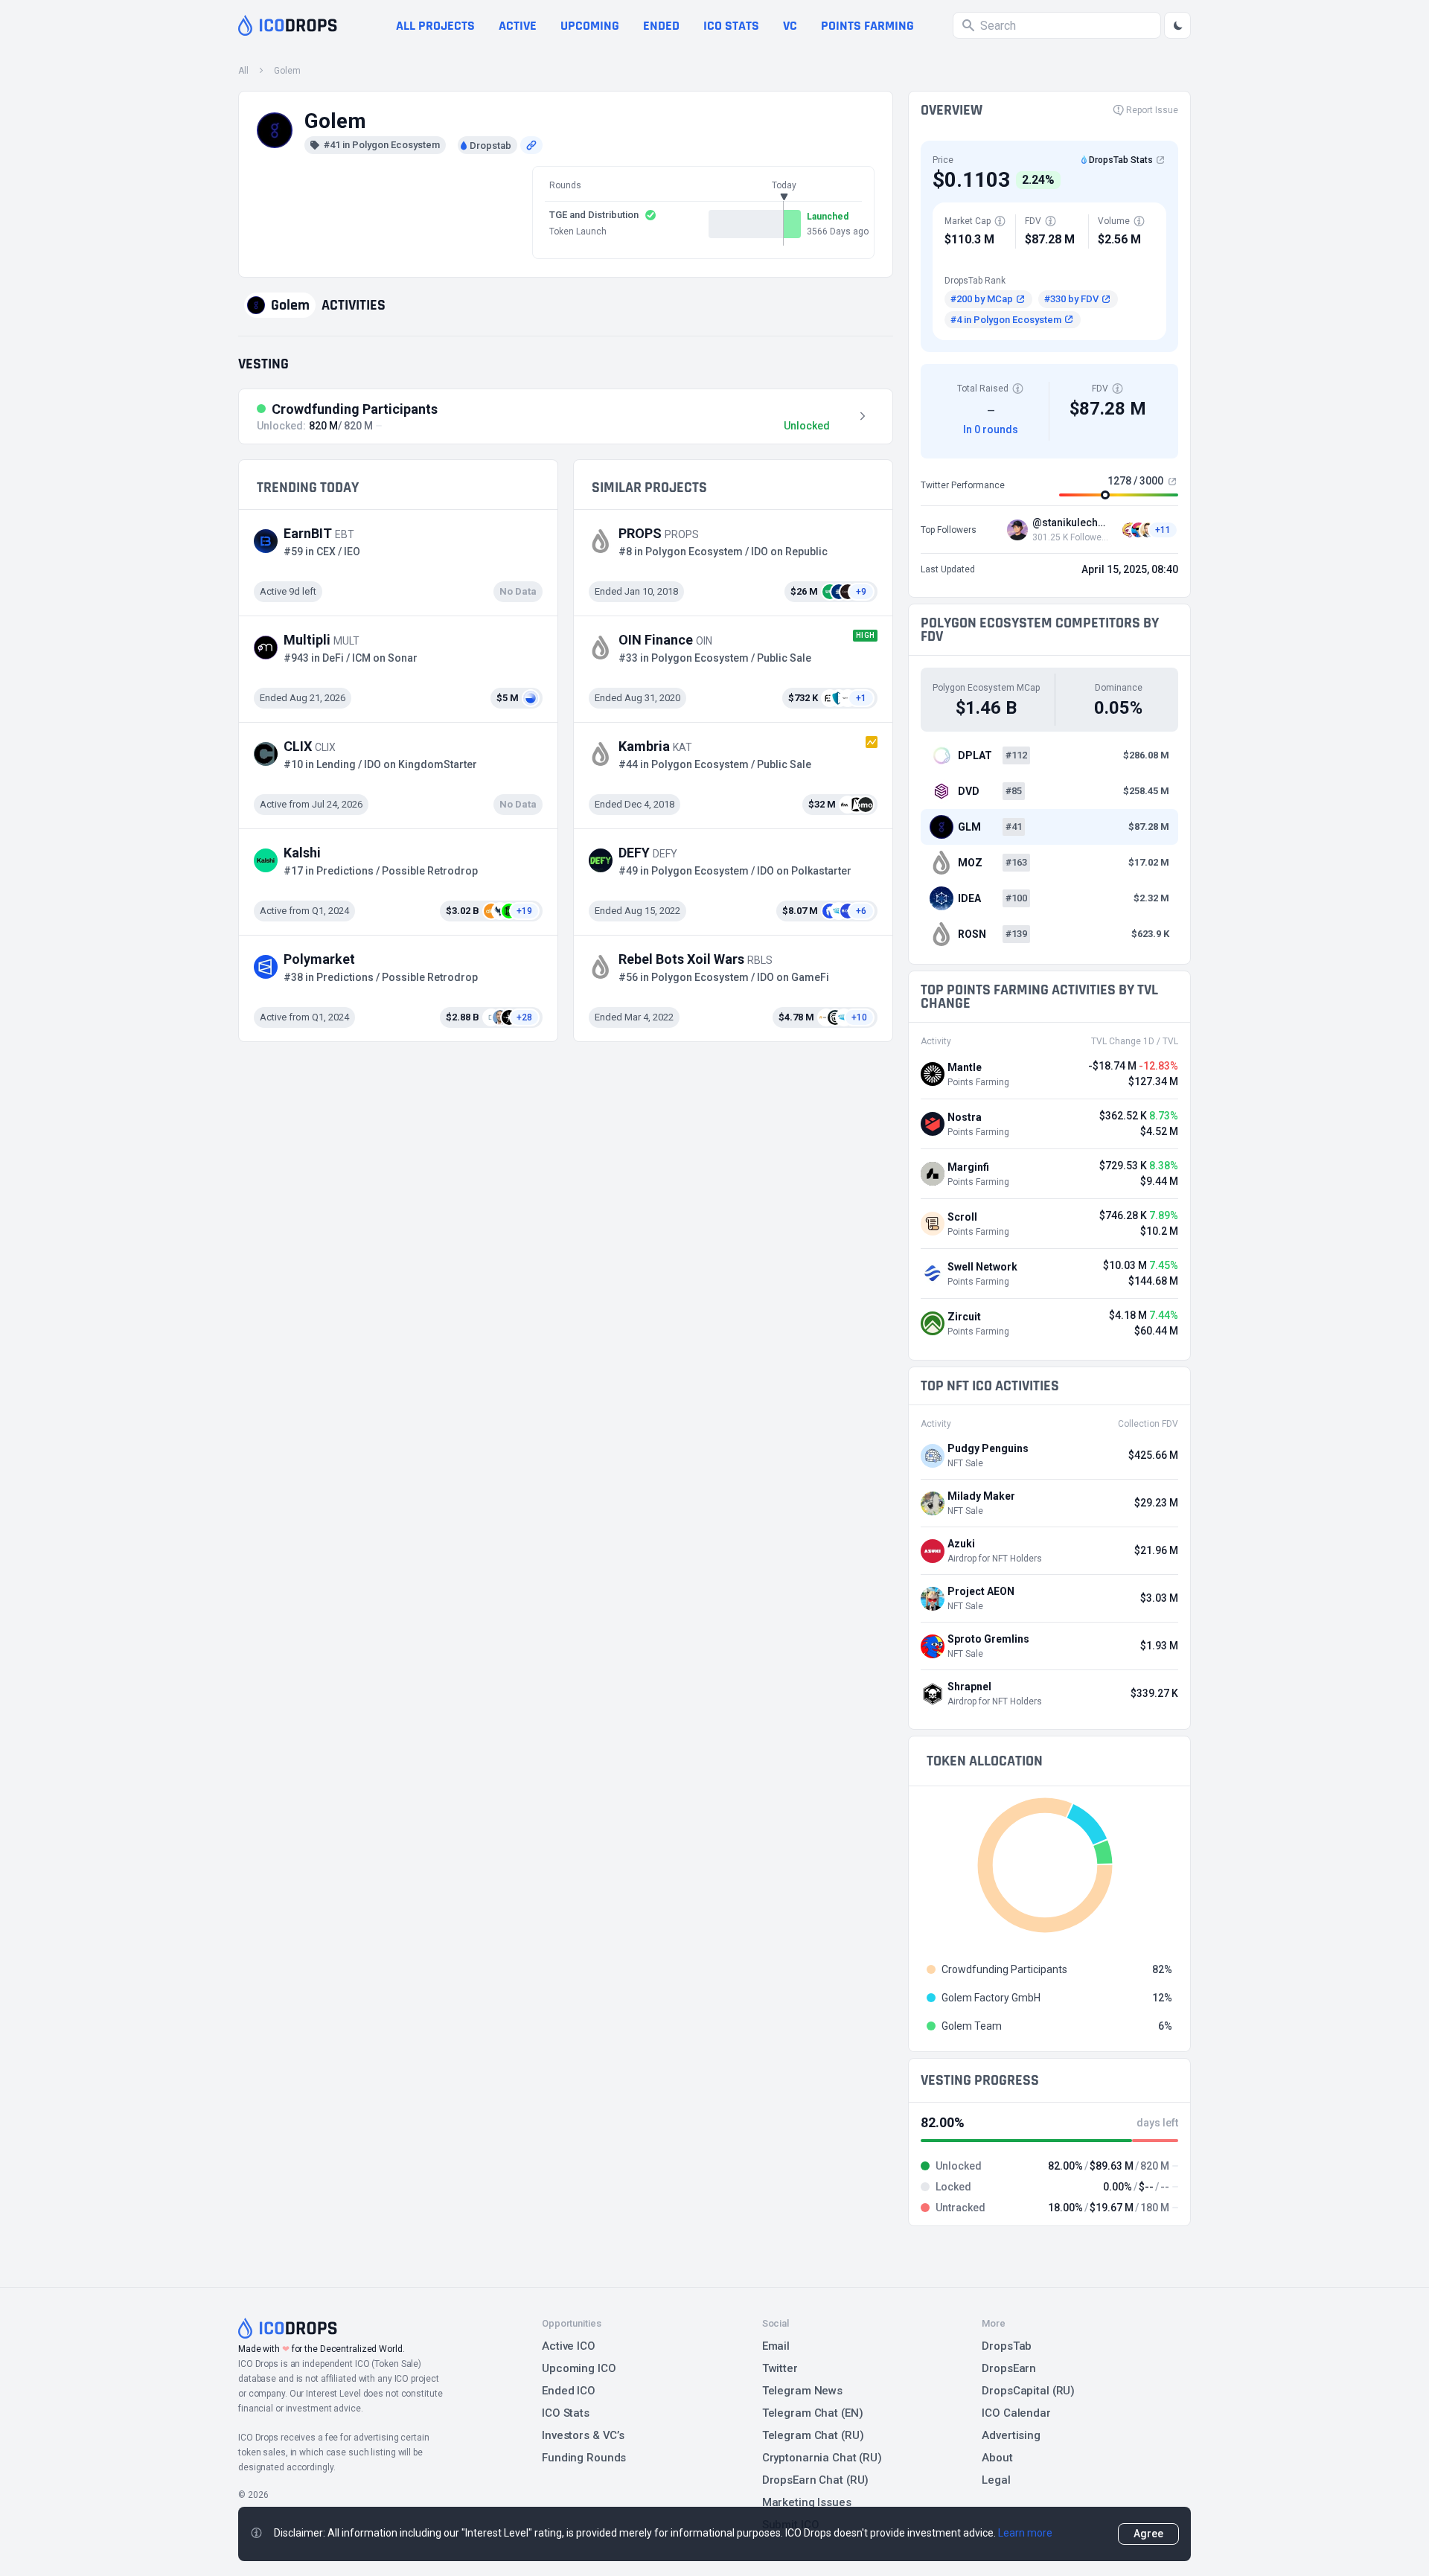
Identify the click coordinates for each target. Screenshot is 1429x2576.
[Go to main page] (288, 25)
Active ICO (569, 2346)
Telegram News (802, 2391)
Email (776, 2346)
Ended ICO (569, 2391)
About (997, 2458)
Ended (661, 26)
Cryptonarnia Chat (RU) (822, 2458)
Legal (996, 2480)
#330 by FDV (1071, 299)
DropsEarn (1009, 2368)
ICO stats (731, 26)
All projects (435, 26)
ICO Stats (566, 2413)
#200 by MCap (982, 299)
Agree (1148, 2534)
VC (790, 26)
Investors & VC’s (583, 2435)
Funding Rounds (584, 2458)
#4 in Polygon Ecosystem (1006, 320)
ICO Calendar (1016, 2413)
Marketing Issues (807, 2502)
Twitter (780, 2368)
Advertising (1011, 2435)
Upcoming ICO (579, 2368)
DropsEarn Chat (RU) (816, 2480)
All (243, 71)
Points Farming (867, 26)
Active (518, 26)
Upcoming (590, 26)
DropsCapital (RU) (1028, 2391)
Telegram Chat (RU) (813, 2435)
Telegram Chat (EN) (813, 2413)
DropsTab (1007, 2346)
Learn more (1025, 2533)
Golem (287, 71)
